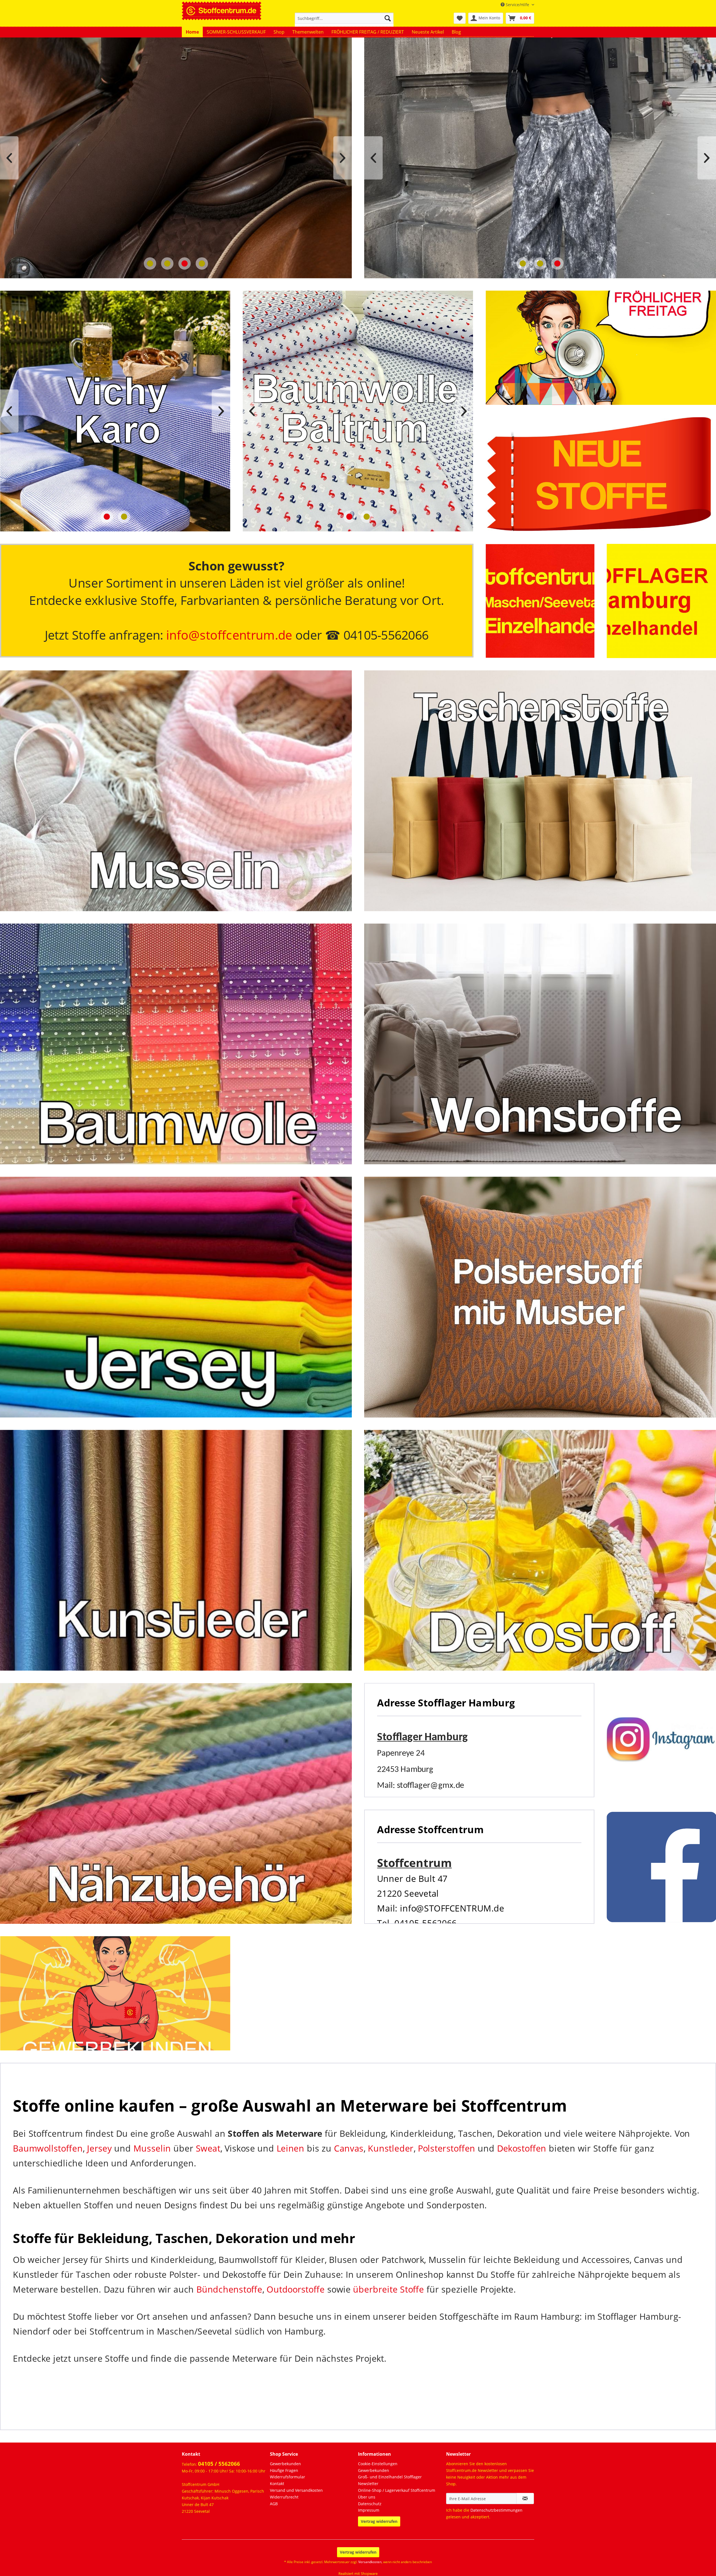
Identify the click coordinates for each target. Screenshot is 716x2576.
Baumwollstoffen (48, 2148)
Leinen (290, 2148)
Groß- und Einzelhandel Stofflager (390, 2477)
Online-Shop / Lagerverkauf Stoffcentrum (397, 2490)
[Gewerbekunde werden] (115, 1993)
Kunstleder (391, 2148)
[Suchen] (388, 18)
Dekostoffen (522, 2148)
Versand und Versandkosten (296, 2490)
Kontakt (277, 2484)
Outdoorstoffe (295, 2289)
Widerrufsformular (288, 2477)
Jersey (99, 2148)
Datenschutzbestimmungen (496, 2510)
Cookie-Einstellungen (378, 2464)
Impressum (369, 2510)
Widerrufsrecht (284, 2497)
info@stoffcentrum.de (229, 635)
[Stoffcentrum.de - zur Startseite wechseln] (222, 10)
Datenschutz (370, 2504)
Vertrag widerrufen (379, 2521)
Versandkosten (370, 2562)
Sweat (208, 2148)
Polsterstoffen (447, 2148)
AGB (274, 2504)
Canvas (349, 2148)
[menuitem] (344, 21)
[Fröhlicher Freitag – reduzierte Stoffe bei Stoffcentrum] (601, 348)
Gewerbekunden (285, 2464)
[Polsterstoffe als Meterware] (540, 1297)
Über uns (367, 2497)
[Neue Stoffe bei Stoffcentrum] (601, 474)
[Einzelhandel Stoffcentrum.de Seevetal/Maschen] (540, 601)
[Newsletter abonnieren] (525, 2498)
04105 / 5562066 (219, 2464)
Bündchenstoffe (229, 2289)
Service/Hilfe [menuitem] (517, 5)
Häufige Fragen (284, 2470)
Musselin (152, 2148)
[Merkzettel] (460, 18)
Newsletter (368, 2484)
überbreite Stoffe (388, 2289)
